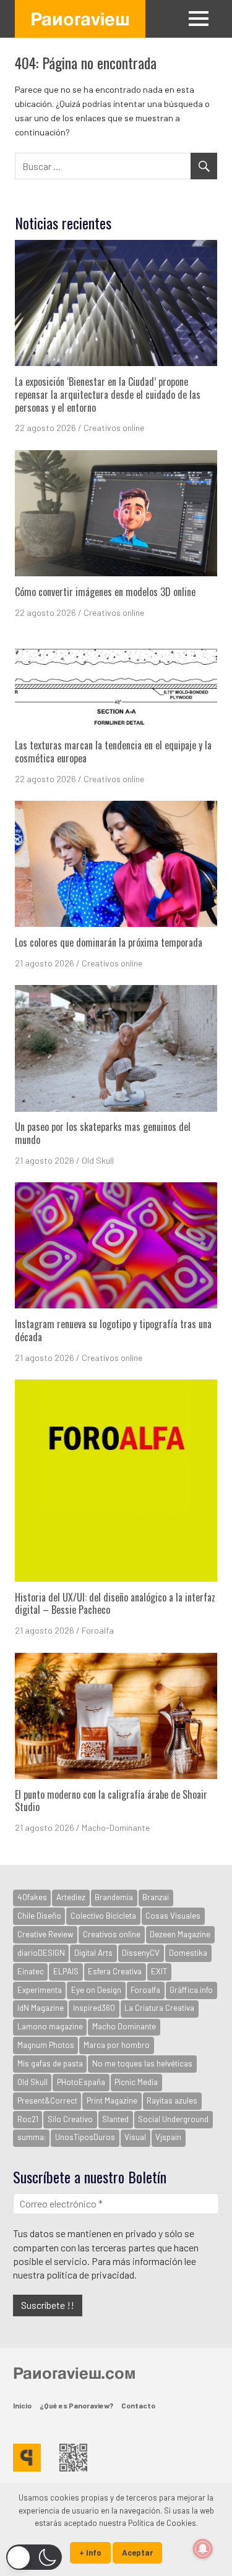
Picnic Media (136, 2082)
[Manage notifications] (203, 2549)
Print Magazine (112, 2100)
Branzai (156, 1897)
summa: (32, 2137)
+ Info (90, 2553)
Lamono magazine (50, 2026)
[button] (34, 2557)
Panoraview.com (74, 2373)
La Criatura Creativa (159, 2008)
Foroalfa (98, 1630)
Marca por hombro (117, 2045)
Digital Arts (93, 1953)
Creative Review (45, 1934)
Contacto (138, 2405)
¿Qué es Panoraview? (76, 2405)
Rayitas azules (172, 2100)
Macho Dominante (124, 2026)
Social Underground (173, 2119)
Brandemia (114, 1897)
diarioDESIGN (41, 1953)
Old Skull (98, 1160)
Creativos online (114, 428)
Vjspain (168, 2137)
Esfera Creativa (115, 1971)
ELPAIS (66, 1971)
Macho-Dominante (116, 1828)
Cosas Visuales (173, 1916)
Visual (135, 2137)
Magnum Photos (46, 2045)
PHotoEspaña (81, 2082)
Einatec (31, 1971)
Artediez (71, 1897)
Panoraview (80, 19)
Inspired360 (94, 2008)
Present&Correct (47, 2100)
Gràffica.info (191, 1990)
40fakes (32, 1897)
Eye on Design (96, 1990)
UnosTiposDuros (85, 2137)
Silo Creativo (70, 2119)
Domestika (188, 1953)
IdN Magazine (41, 2008)
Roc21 (28, 2119)
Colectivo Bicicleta (103, 1916)
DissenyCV (141, 1953)
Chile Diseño (39, 1916)
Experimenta (40, 1990)
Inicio (22, 2405)
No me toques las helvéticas (142, 2063)
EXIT (159, 1971)
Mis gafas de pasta (50, 2063)
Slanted (115, 2119)
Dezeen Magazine (180, 1934)
